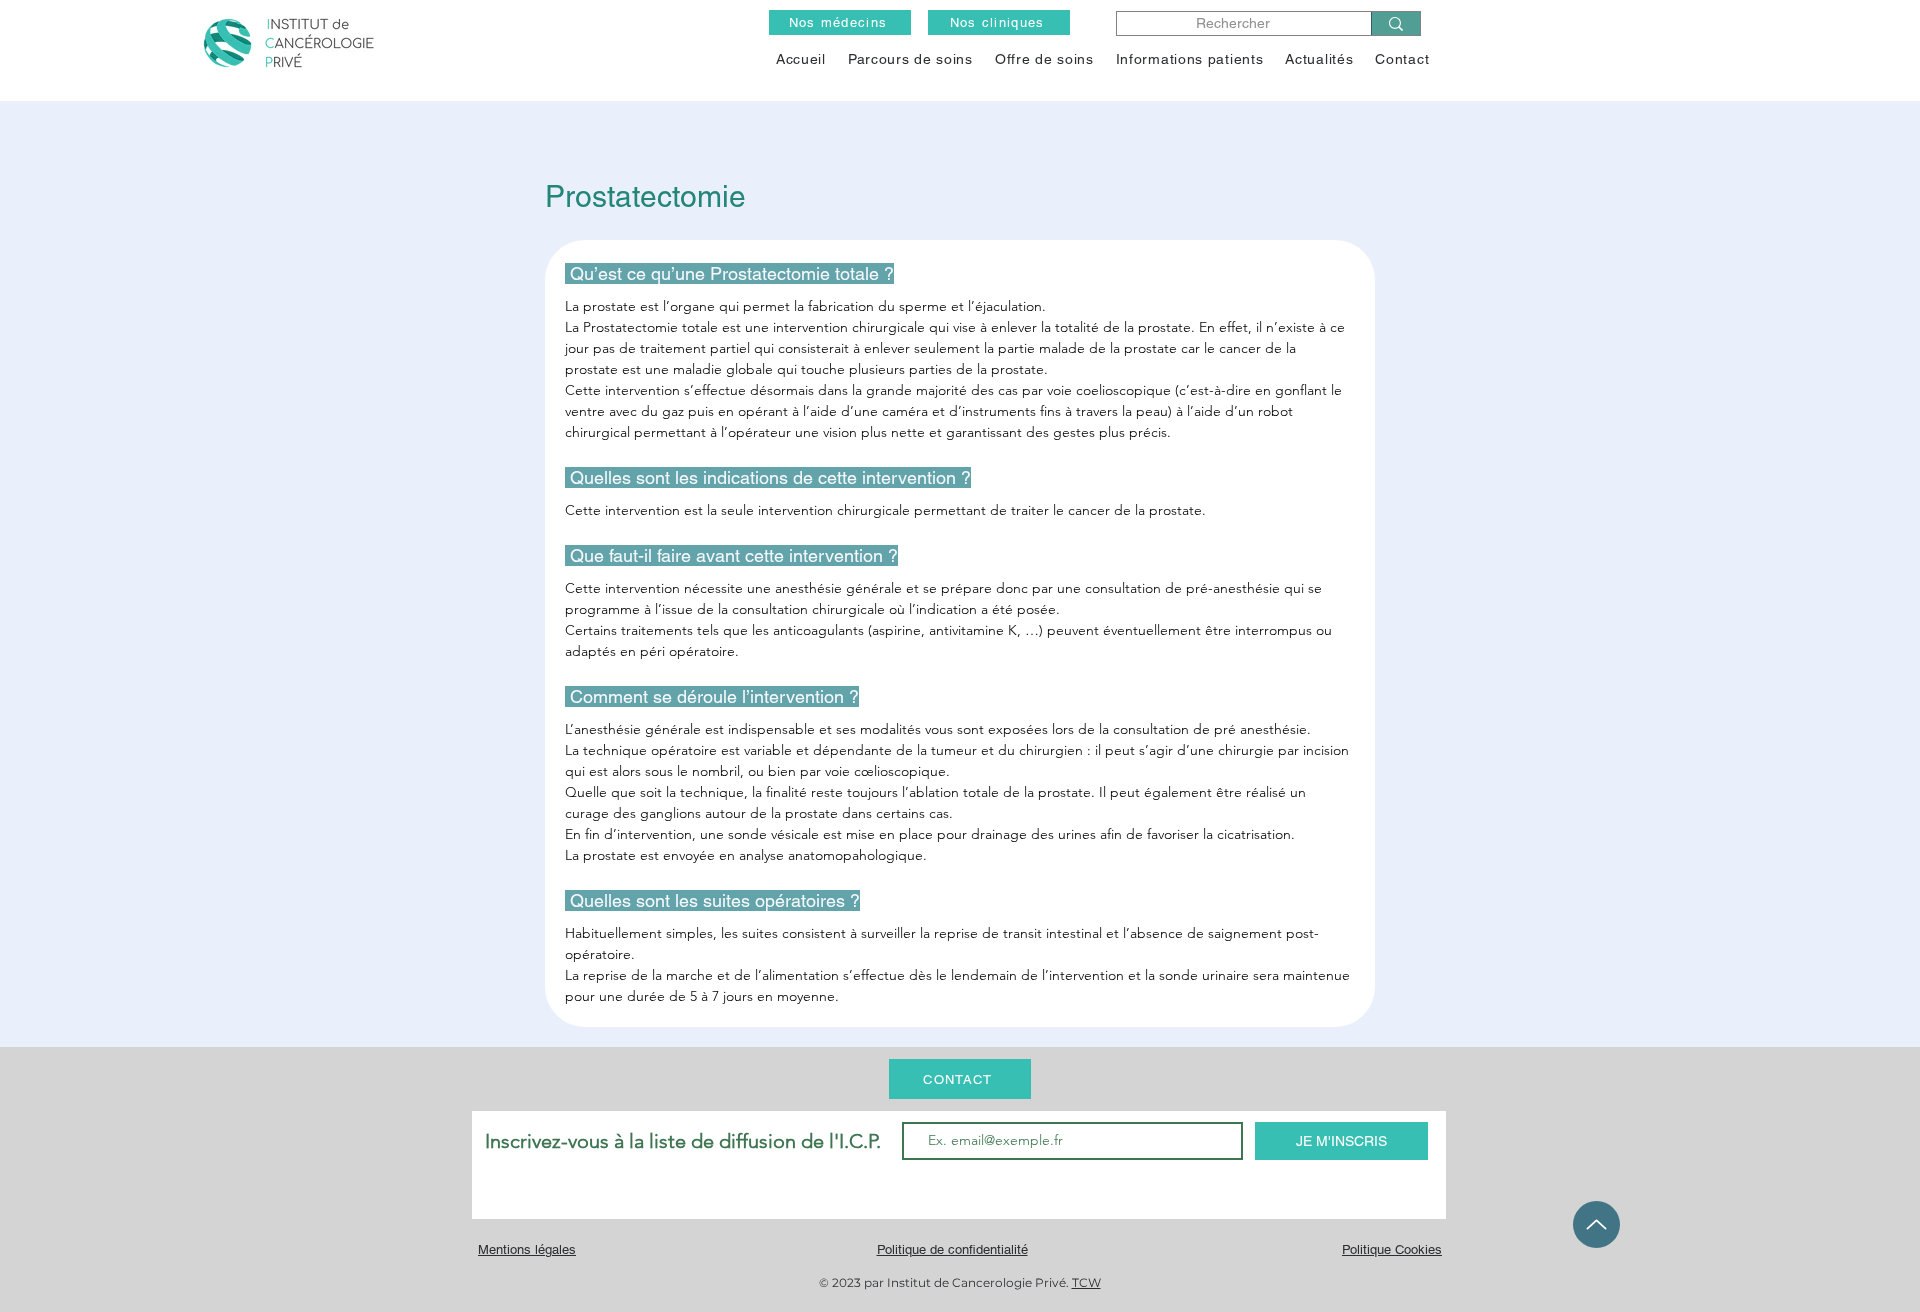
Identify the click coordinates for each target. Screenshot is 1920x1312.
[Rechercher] (1395, 23)
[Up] (1596, 1224)
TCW (1086, 1282)
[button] (1044, 59)
